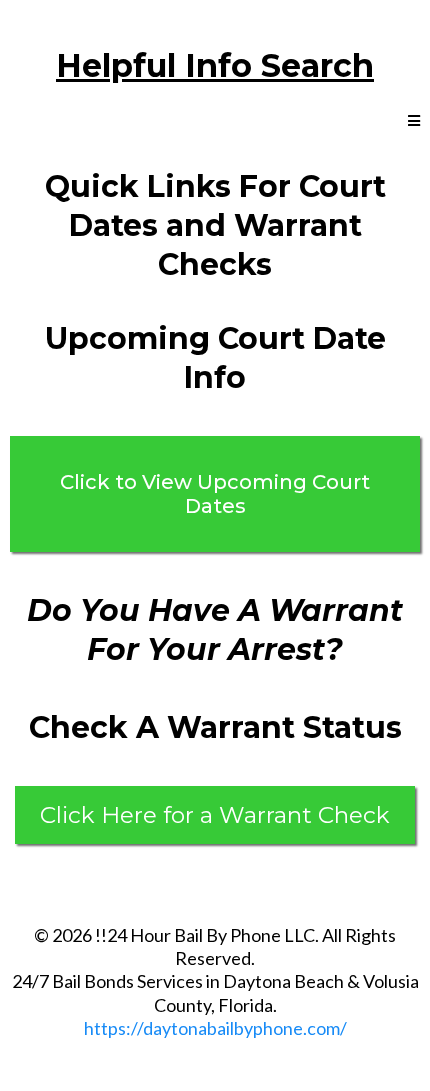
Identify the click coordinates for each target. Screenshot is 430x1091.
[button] (414, 121)
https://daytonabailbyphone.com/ (215, 1028)
